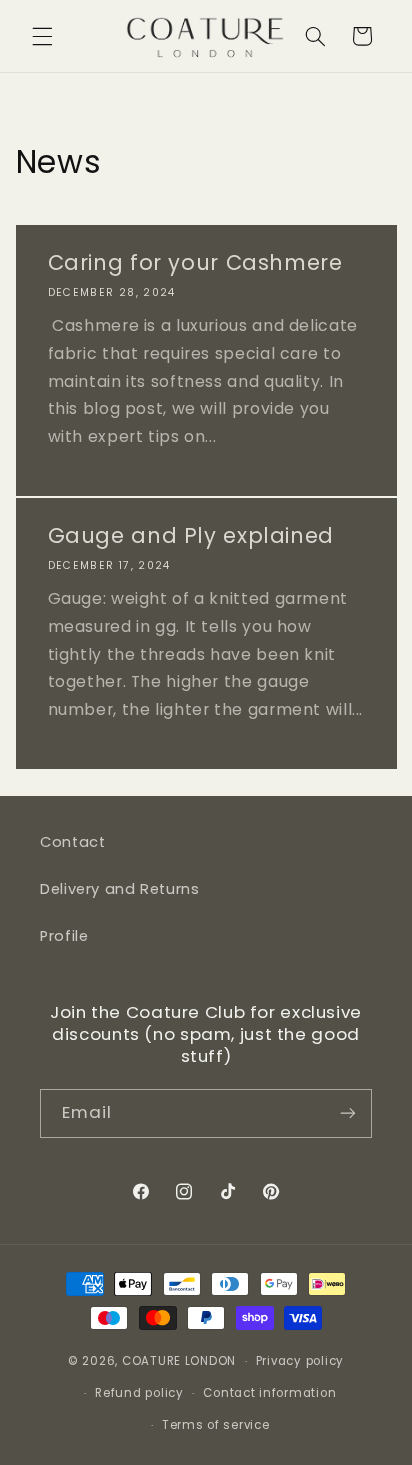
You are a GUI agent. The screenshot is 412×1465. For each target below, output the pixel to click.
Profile (64, 936)
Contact (72, 842)
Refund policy (139, 1393)
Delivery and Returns (120, 889)
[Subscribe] (348, 1113)
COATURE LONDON (179, 1361)
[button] (42, 36)
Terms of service (216, 1425)
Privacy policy (300, 1361)
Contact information (269, 1393)
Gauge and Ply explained (190, 535)
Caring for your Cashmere (194, 262)
